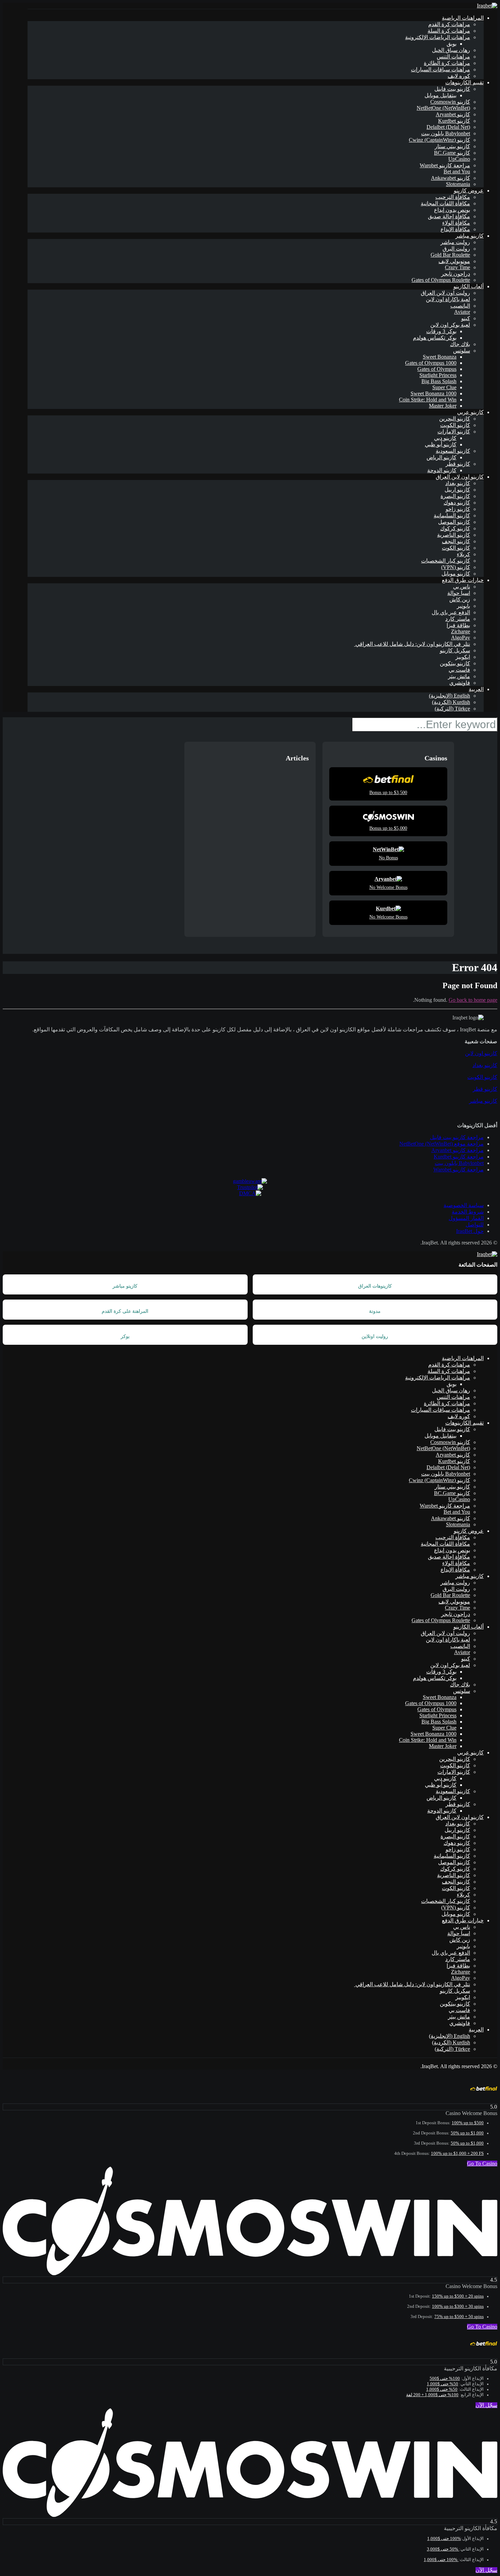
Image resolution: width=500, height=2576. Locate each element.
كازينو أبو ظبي (441, 444)
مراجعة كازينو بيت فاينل (457, 1137)
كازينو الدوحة (442, 470)
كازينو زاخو (458, 509)
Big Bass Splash (439, 381)
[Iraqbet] (487, 6)
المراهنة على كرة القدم (125, 1311)
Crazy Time (457, 267)
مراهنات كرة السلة (449, 31)
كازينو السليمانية (452, 516)
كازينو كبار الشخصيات (446, 561)
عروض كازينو (469, 191)
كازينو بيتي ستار (452, 146)
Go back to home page (473, 1000)
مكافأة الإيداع (455, 229)
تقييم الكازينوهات (464, 82)
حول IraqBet (470, 1231)
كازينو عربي (470, 412)
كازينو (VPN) (456, 567)
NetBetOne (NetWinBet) (443, 108)
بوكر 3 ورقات (441, 331)
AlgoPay (461, 638)
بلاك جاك (460, 344)
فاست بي (459, 670)
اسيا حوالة (459, 593)
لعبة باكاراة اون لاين (448, 299)
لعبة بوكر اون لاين (450, 325)
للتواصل (475, 1225)
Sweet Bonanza (440, 357)
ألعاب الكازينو (469, 286)
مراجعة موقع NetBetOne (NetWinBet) (441, 1144)
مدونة (375, 1311)
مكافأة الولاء (456, 223)
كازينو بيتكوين (455, 663)
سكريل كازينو (455, 650)
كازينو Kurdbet (454, 121)
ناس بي (462, 587)
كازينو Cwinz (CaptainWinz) (439, 140)
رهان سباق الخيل (451, 50)
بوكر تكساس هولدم (435, 338)
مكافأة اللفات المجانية (445, 203)
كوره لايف (459, 76)
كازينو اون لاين (481, 1053)
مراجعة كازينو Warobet (445, 165)
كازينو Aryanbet (453, 114)
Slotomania (458, 184)
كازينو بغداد (458, 483)
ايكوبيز (463, 657)
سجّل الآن (486, 2405)
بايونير (463, 606)
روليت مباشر (455, 242)
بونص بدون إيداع (452, 210)
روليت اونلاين (375, 1336)
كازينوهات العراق (375, 1286)
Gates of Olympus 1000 (431, 363)
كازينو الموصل (454, 522)
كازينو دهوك (457, 503)
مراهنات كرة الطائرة (447, 63)
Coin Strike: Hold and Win (428, 400)
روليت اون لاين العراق (445, 293)
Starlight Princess (438, 375)
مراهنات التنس (453, 57)
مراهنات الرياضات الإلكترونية (438, 37)
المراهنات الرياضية (463, 18)
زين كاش (460, 599)
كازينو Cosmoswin (450, 102)
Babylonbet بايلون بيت (446, 133)
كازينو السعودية (453, 451)
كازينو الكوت (456, 548)
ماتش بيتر (459, 676)
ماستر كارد (458, 619)
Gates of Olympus (437, 369)
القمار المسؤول (466, 1218)
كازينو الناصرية (454, 535)
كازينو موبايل (456, 574)
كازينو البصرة (455, 496)
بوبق (452, 44)
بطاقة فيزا (458, 625)
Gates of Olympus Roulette (441, 280)
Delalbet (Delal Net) (448, 127)
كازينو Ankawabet (451, 178)
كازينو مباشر (470, 236)
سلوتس (462, 351)
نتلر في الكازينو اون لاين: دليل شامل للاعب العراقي (412, 644)
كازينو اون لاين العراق (460, 477)
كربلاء (463, 554)
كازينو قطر (458, 464)
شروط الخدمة (468, 1212)
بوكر (125, 1336)
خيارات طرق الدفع (463, 580)
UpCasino (459, 159)
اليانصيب (460, 306)
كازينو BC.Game (452, 153)
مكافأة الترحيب (453, 197)
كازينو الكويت (455, 425)
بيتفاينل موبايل (440, 95)
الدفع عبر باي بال (451, 612)
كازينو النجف (456, 541)
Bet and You (457, 171)
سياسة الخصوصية (464, 1205)
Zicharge (461, 631)
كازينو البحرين (455, 419)
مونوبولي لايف (454, 261)
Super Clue (444, 387)
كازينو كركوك (455, 528)
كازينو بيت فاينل (452, 89)
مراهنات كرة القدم (449, 24)
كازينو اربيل (457, 490)
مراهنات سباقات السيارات (440, 70)
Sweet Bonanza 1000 (434, 393)
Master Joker (443, 406)
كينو (466, 318)
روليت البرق (456, 249)
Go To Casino (482, 2163)
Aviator (462, 312)
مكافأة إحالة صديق (449, 216)
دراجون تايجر (456, 274)
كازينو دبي (445, 438)
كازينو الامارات (454, 432)
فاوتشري (460, 683)
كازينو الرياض (441, 457)
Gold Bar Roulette (450, 255)
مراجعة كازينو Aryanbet (457, 1150)
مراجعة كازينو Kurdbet (459, 1157)
